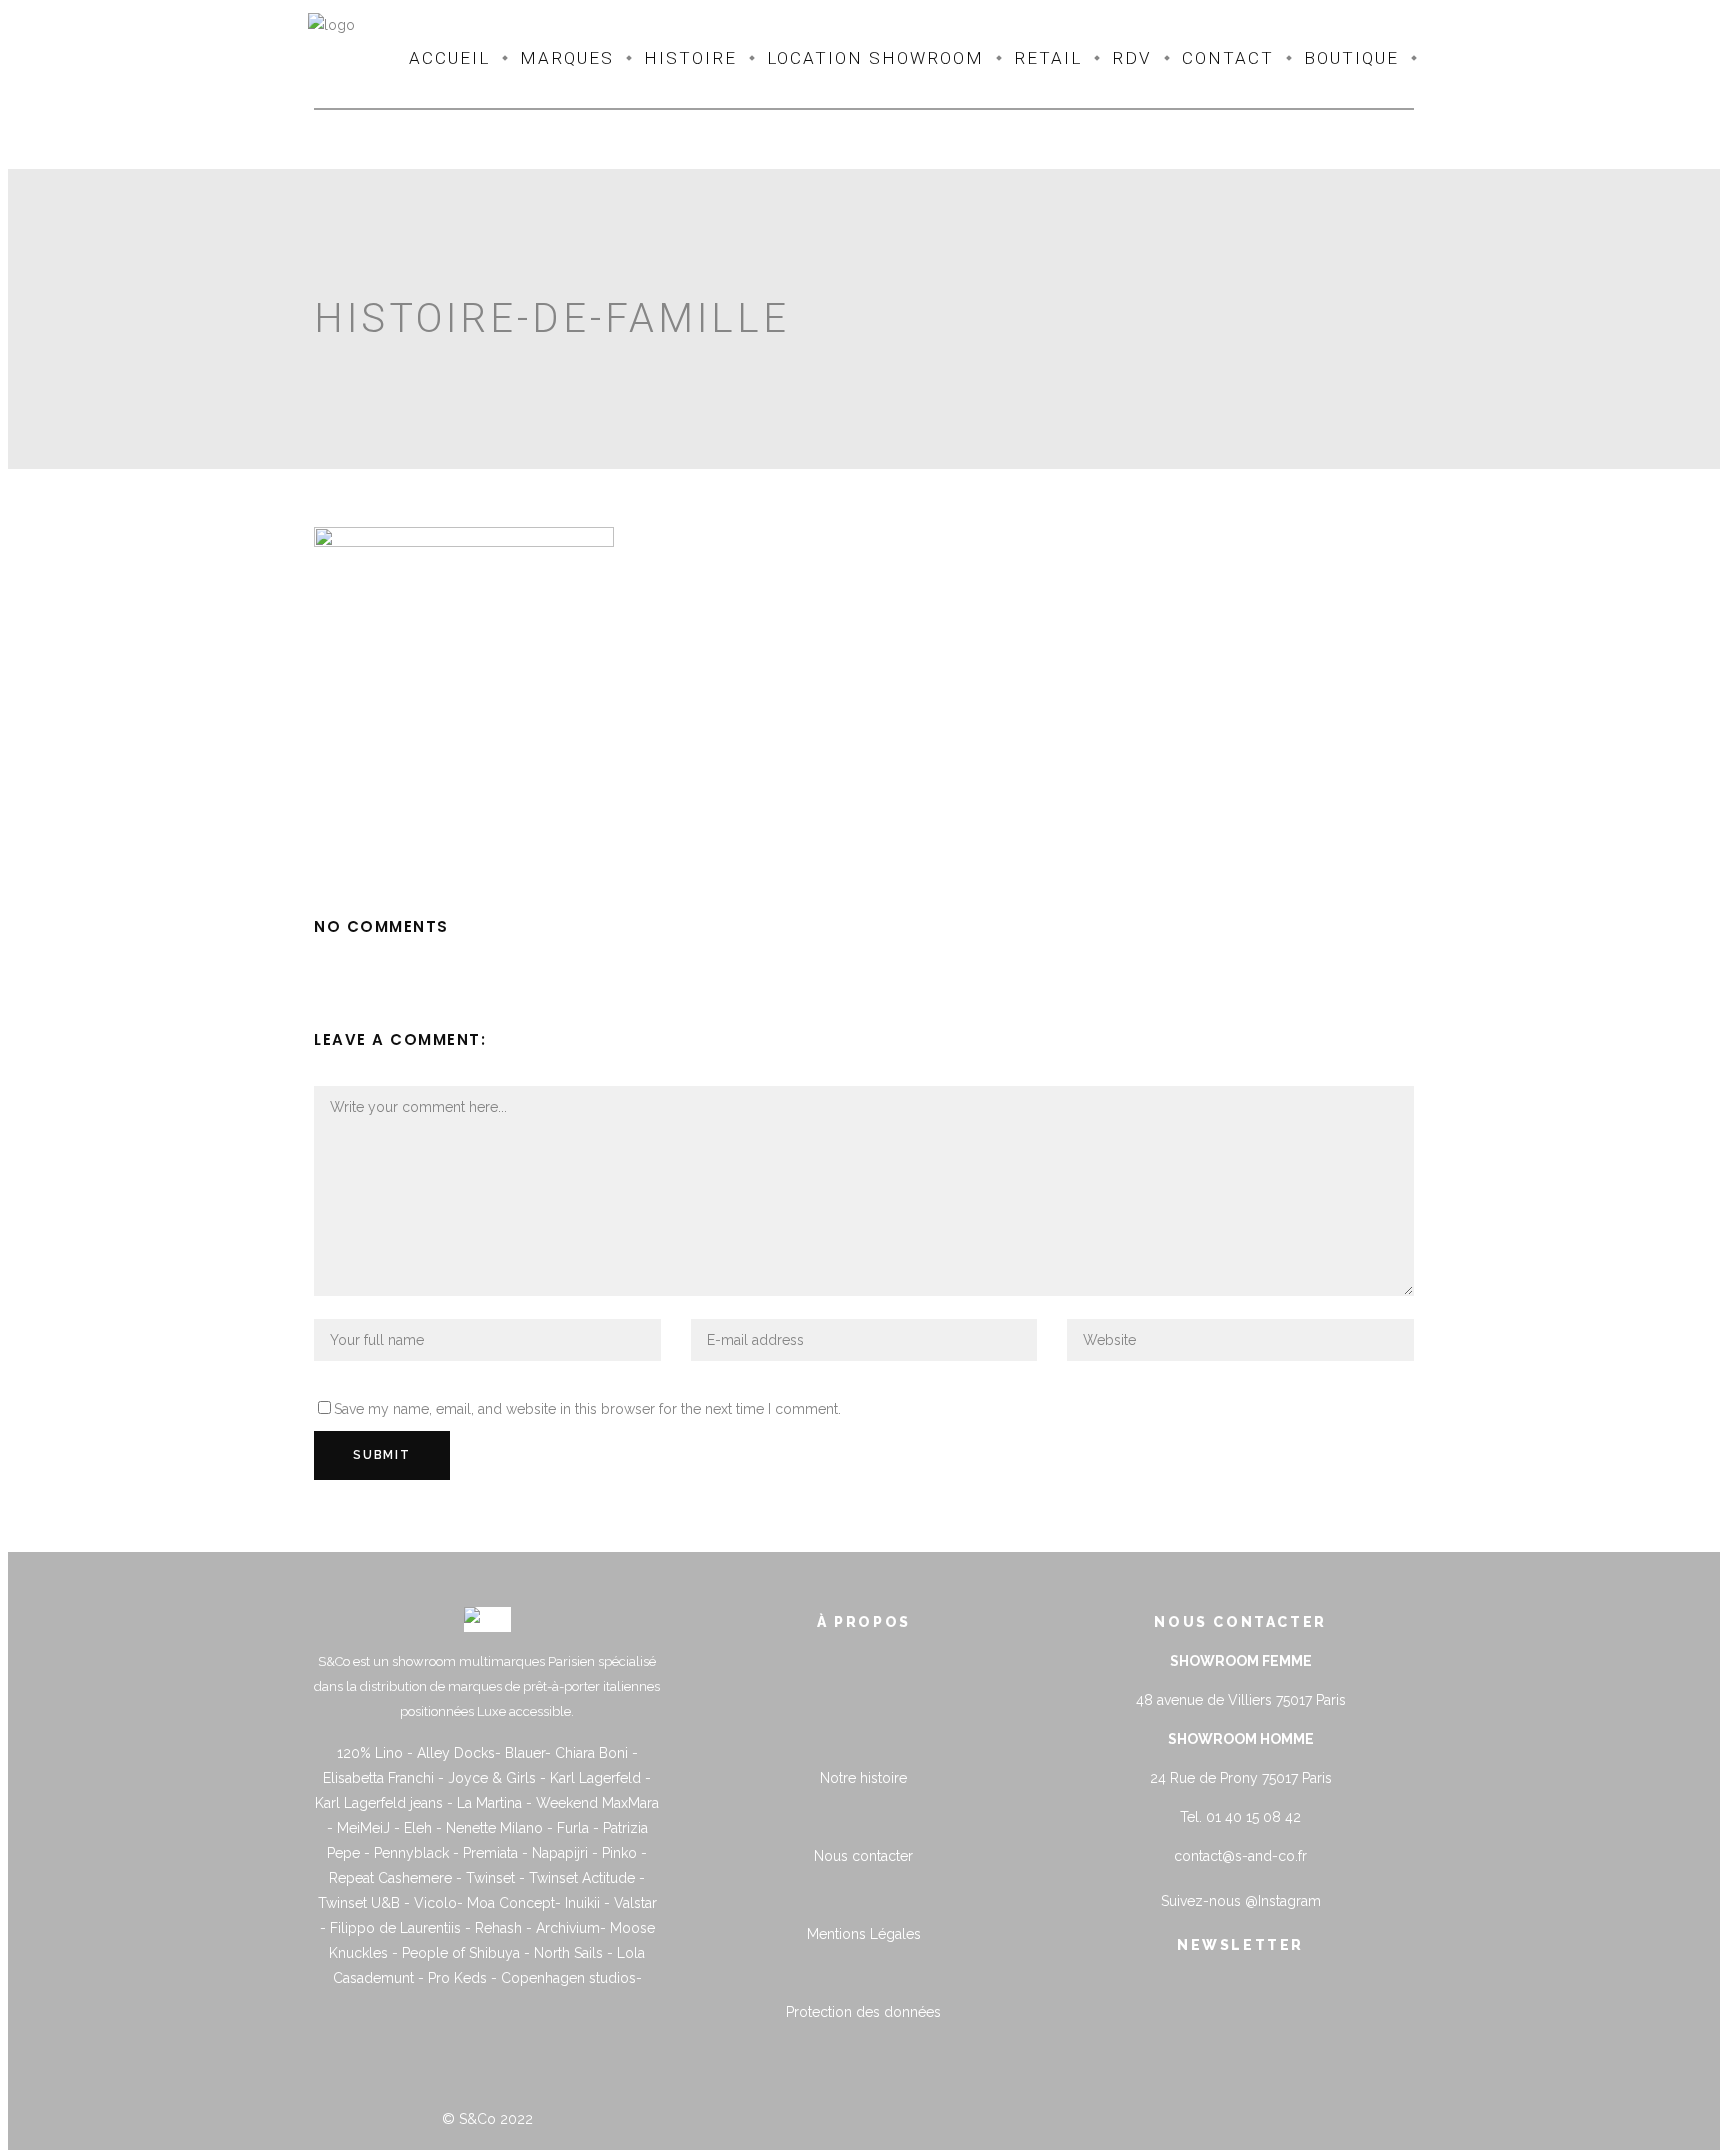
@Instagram (1283, 1901)
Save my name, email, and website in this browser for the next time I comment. (587, 1409)
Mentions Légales (864, 1934)
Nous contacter (863, 1856)
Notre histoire (863, 1778)
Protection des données (863, 2012)
